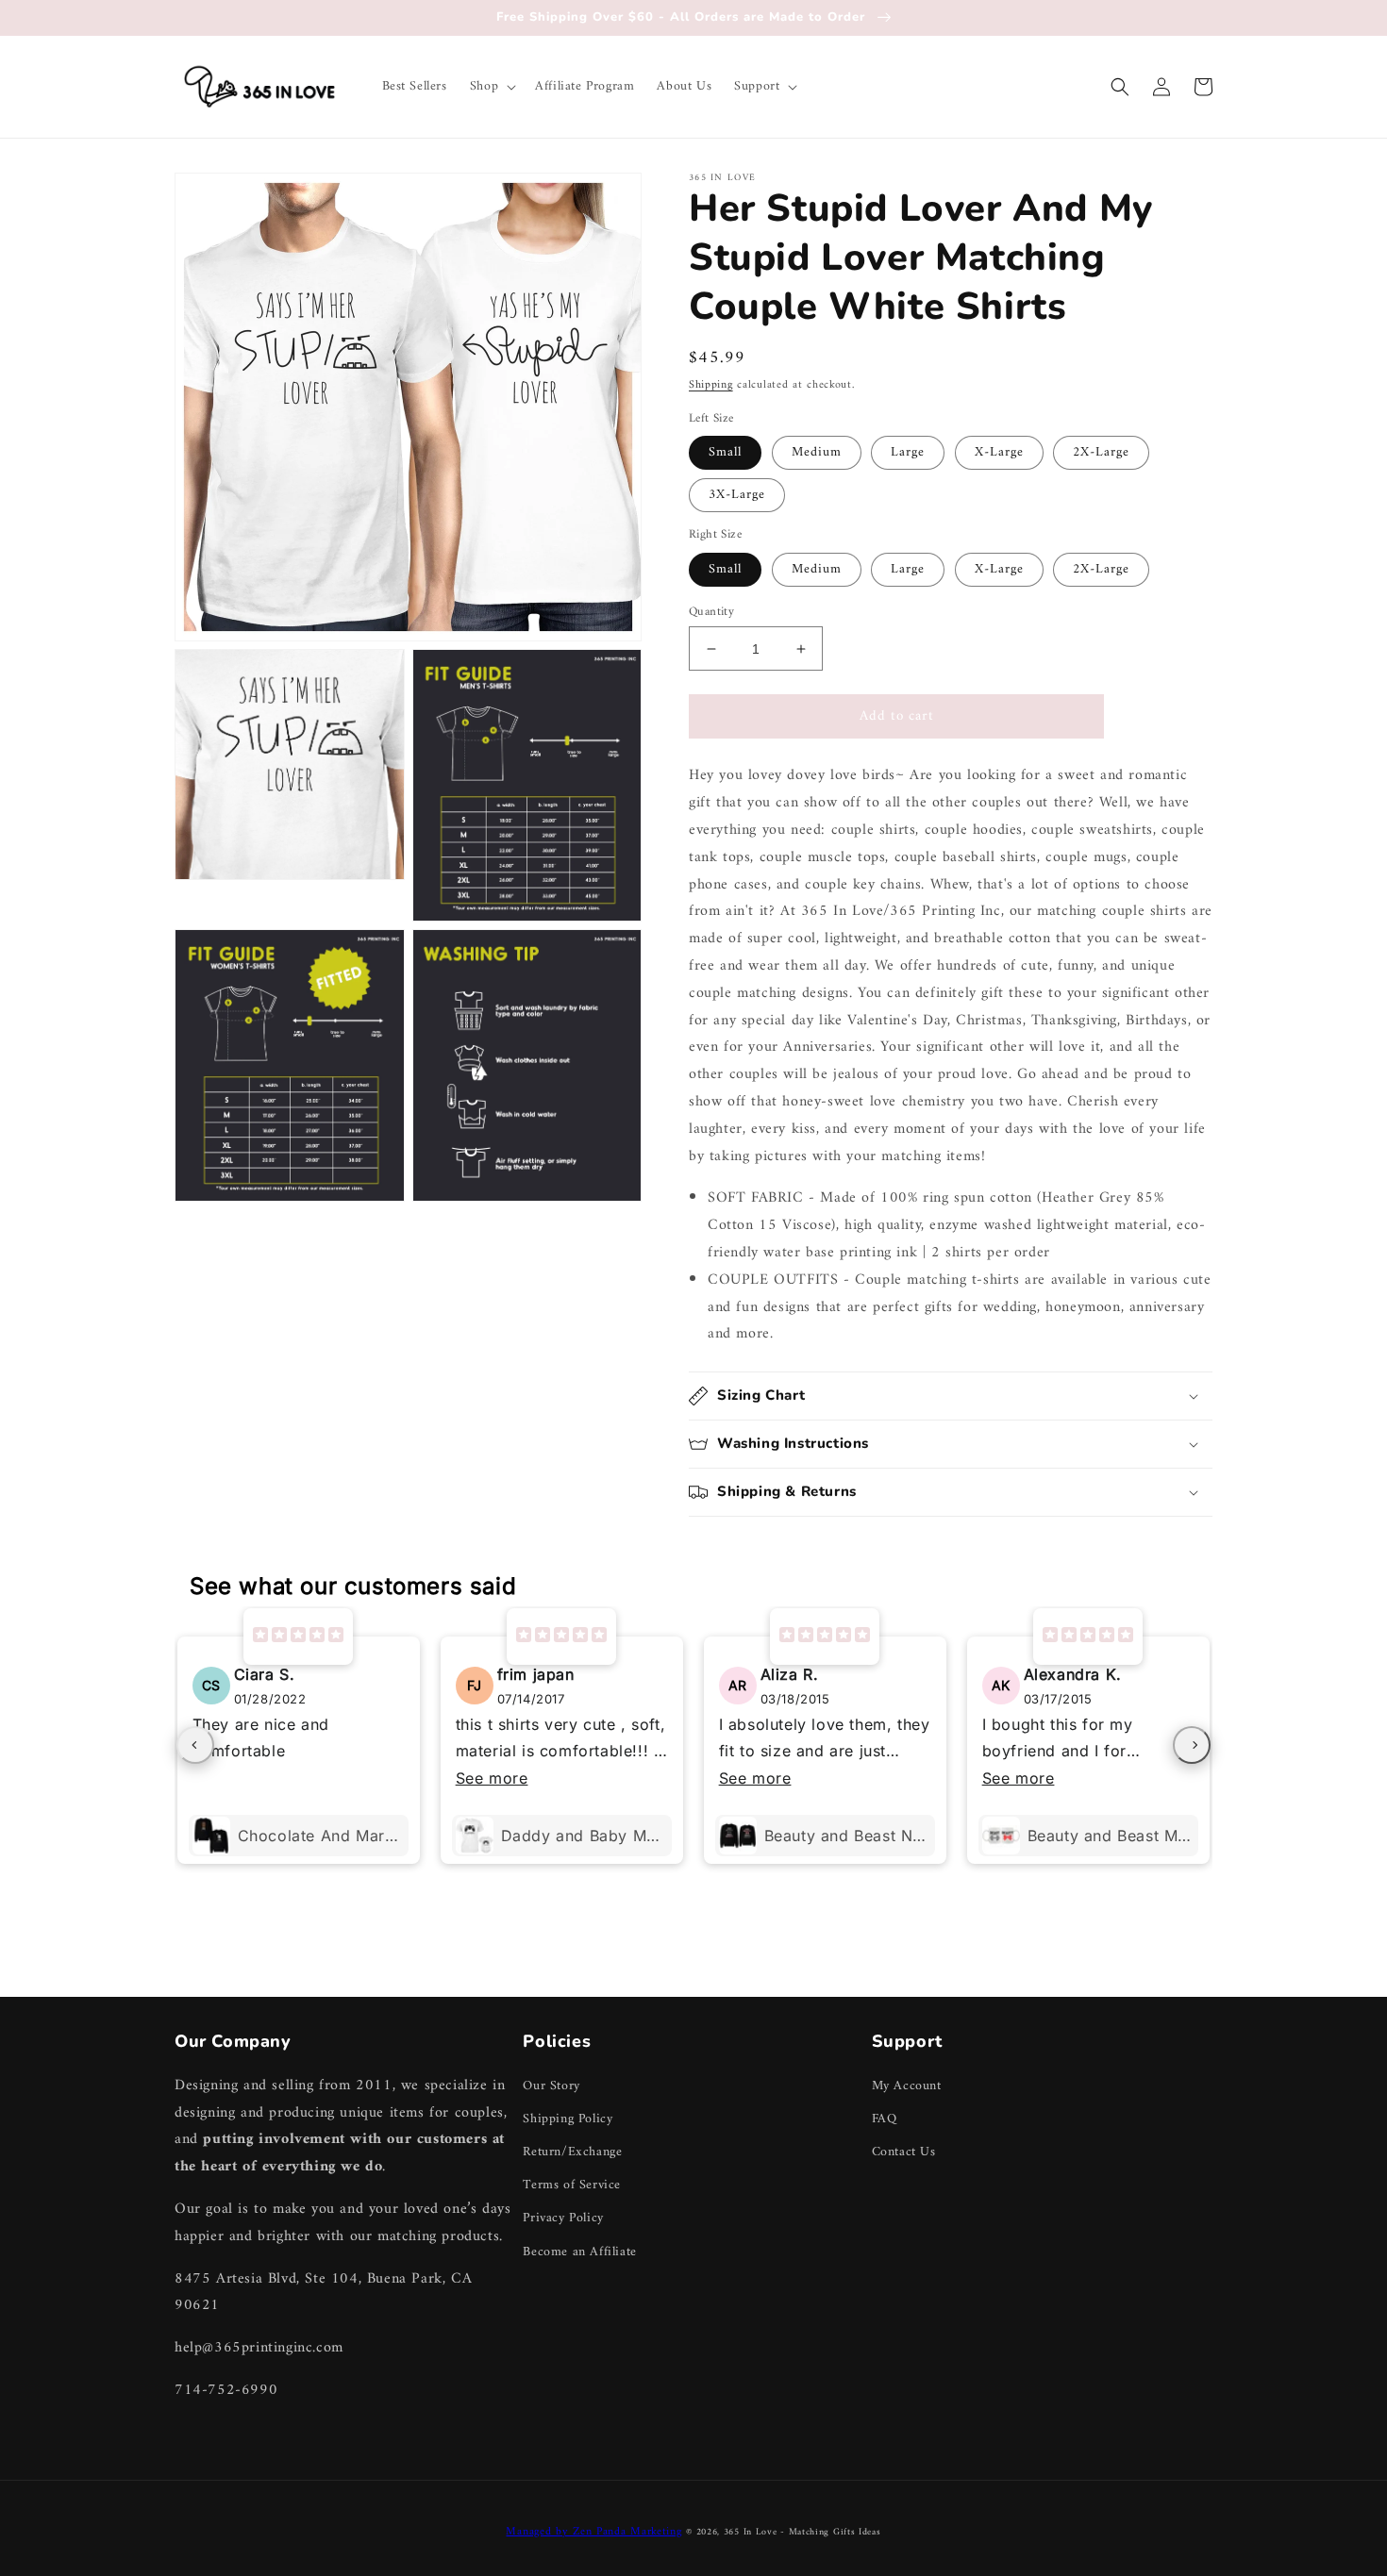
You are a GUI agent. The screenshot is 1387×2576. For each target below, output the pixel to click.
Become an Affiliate (579, 2252)
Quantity (711, 612)
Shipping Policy (568, 2119)
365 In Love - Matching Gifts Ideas (802, 2532)
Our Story (551, 2086)
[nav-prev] (195, 1745)
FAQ (885, 2119)
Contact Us (904, 2152)
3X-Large (737, 495)
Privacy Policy (563, 2218)
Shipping (711, 385)
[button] (491, 87)
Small (725, 452)
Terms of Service (572, 2185)
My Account (907, 2086)
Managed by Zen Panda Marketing (593, 2532)
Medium (817, 452)
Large (908, 452)
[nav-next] (1192, 1745)
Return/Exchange (572, 2152)
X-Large (999, 452)
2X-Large (1101, 452)
